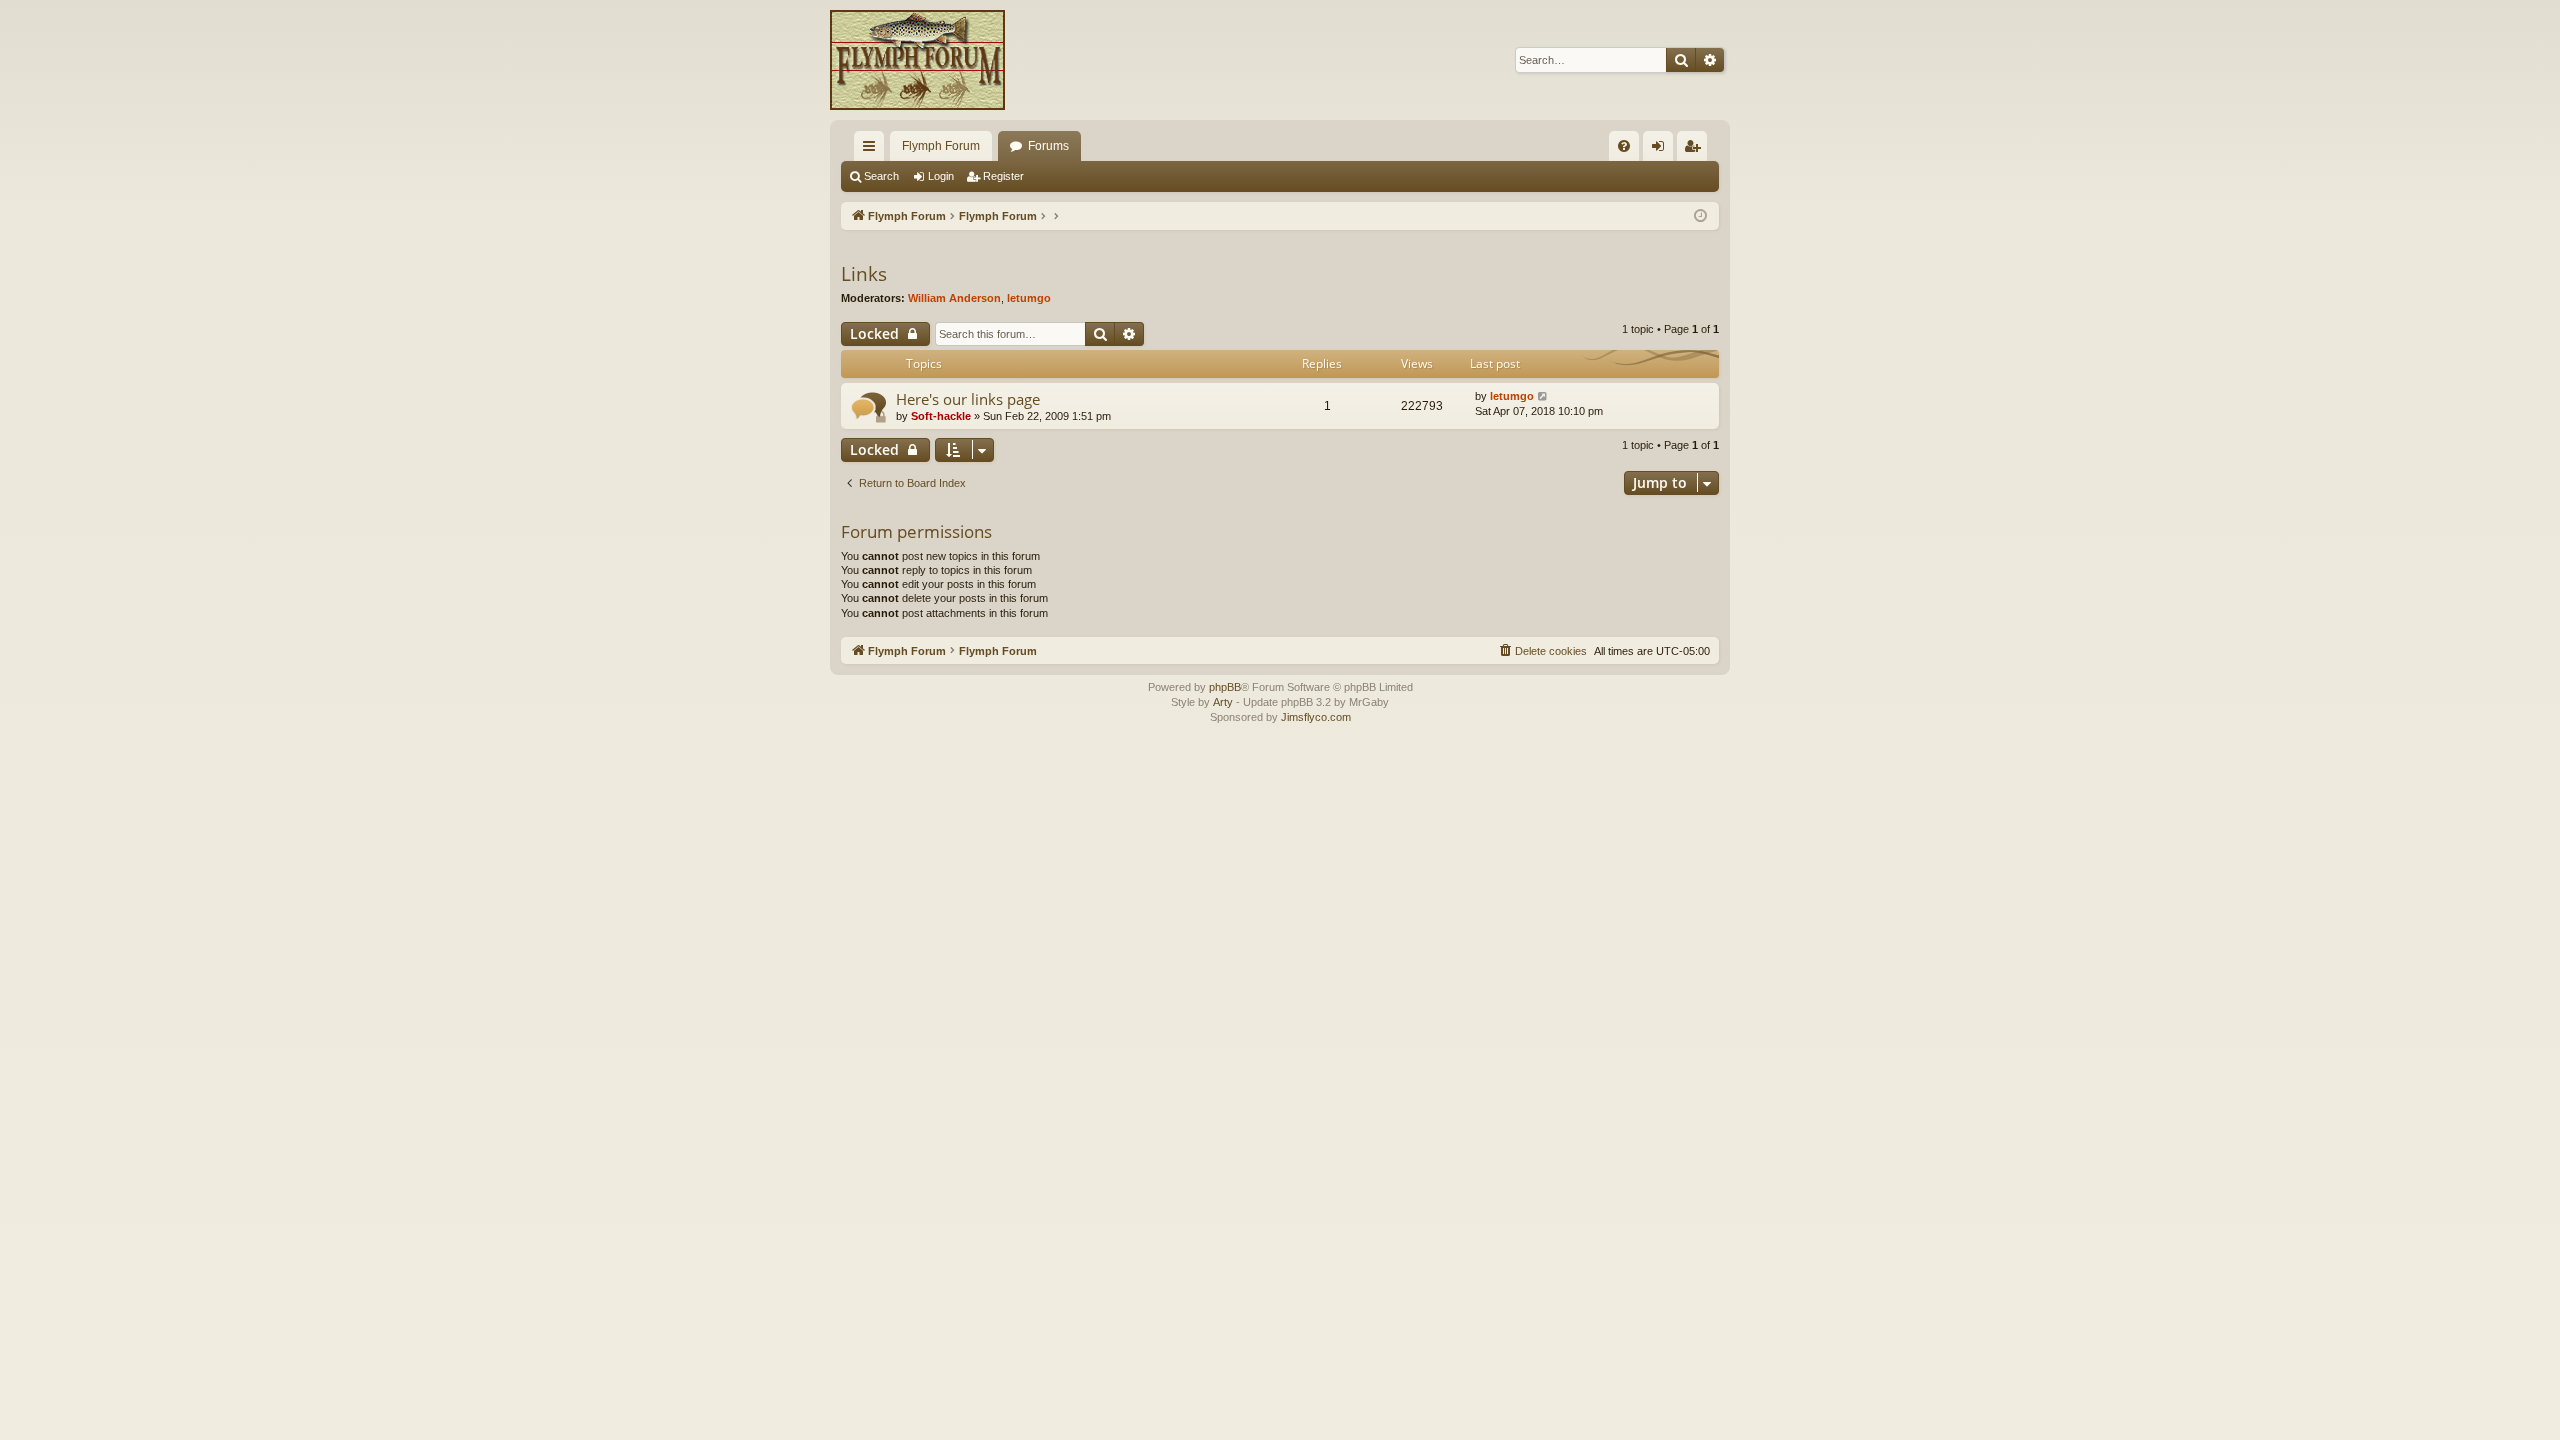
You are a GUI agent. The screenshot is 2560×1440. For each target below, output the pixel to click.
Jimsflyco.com (1316, 717)
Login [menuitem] (1662, 150)
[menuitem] (1624, 146)
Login (941, 176)
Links (864, 274)
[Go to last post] (1543, 396)
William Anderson (954, 298)
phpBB (1225, 687)
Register (1003, 176)
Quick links (873, 150)
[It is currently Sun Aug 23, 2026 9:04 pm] (1700, 216)
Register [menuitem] (1696, 150)
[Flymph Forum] (917, 60)
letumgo (1029, 298)
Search (881, 176)
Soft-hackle (941, 416)
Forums (1048, 146)
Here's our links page (968, 399)
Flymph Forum (941, 146)
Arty (1223, 702)
